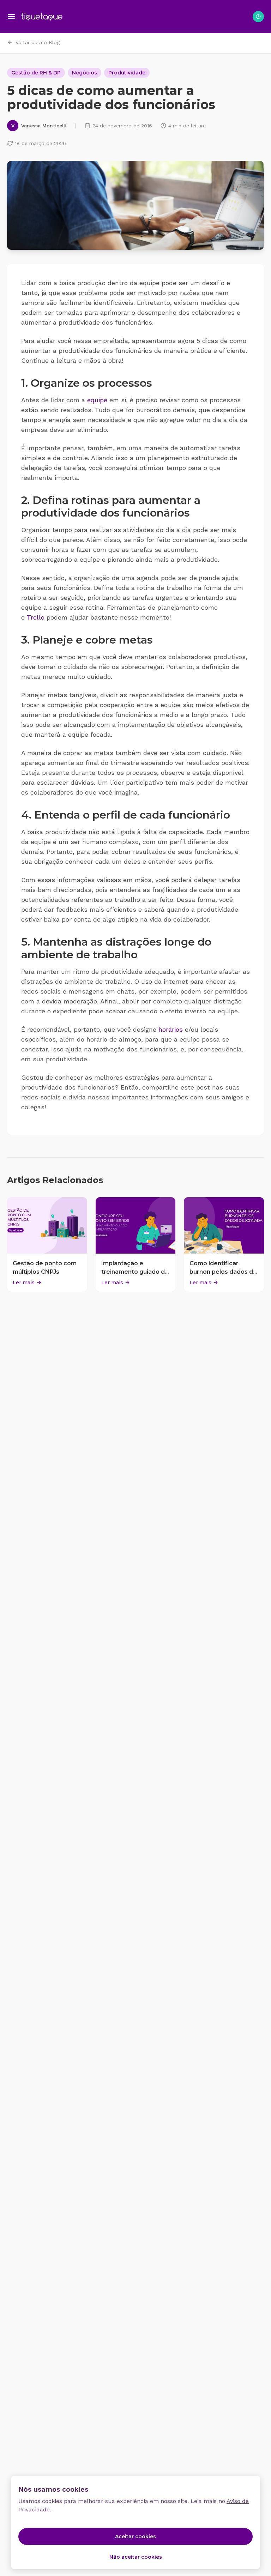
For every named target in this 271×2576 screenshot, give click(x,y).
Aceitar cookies (135, 2536)
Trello (36, 617)
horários (171, 1029)
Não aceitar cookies (136, 2557)
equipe (97, 400)
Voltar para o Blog (38, 42)
